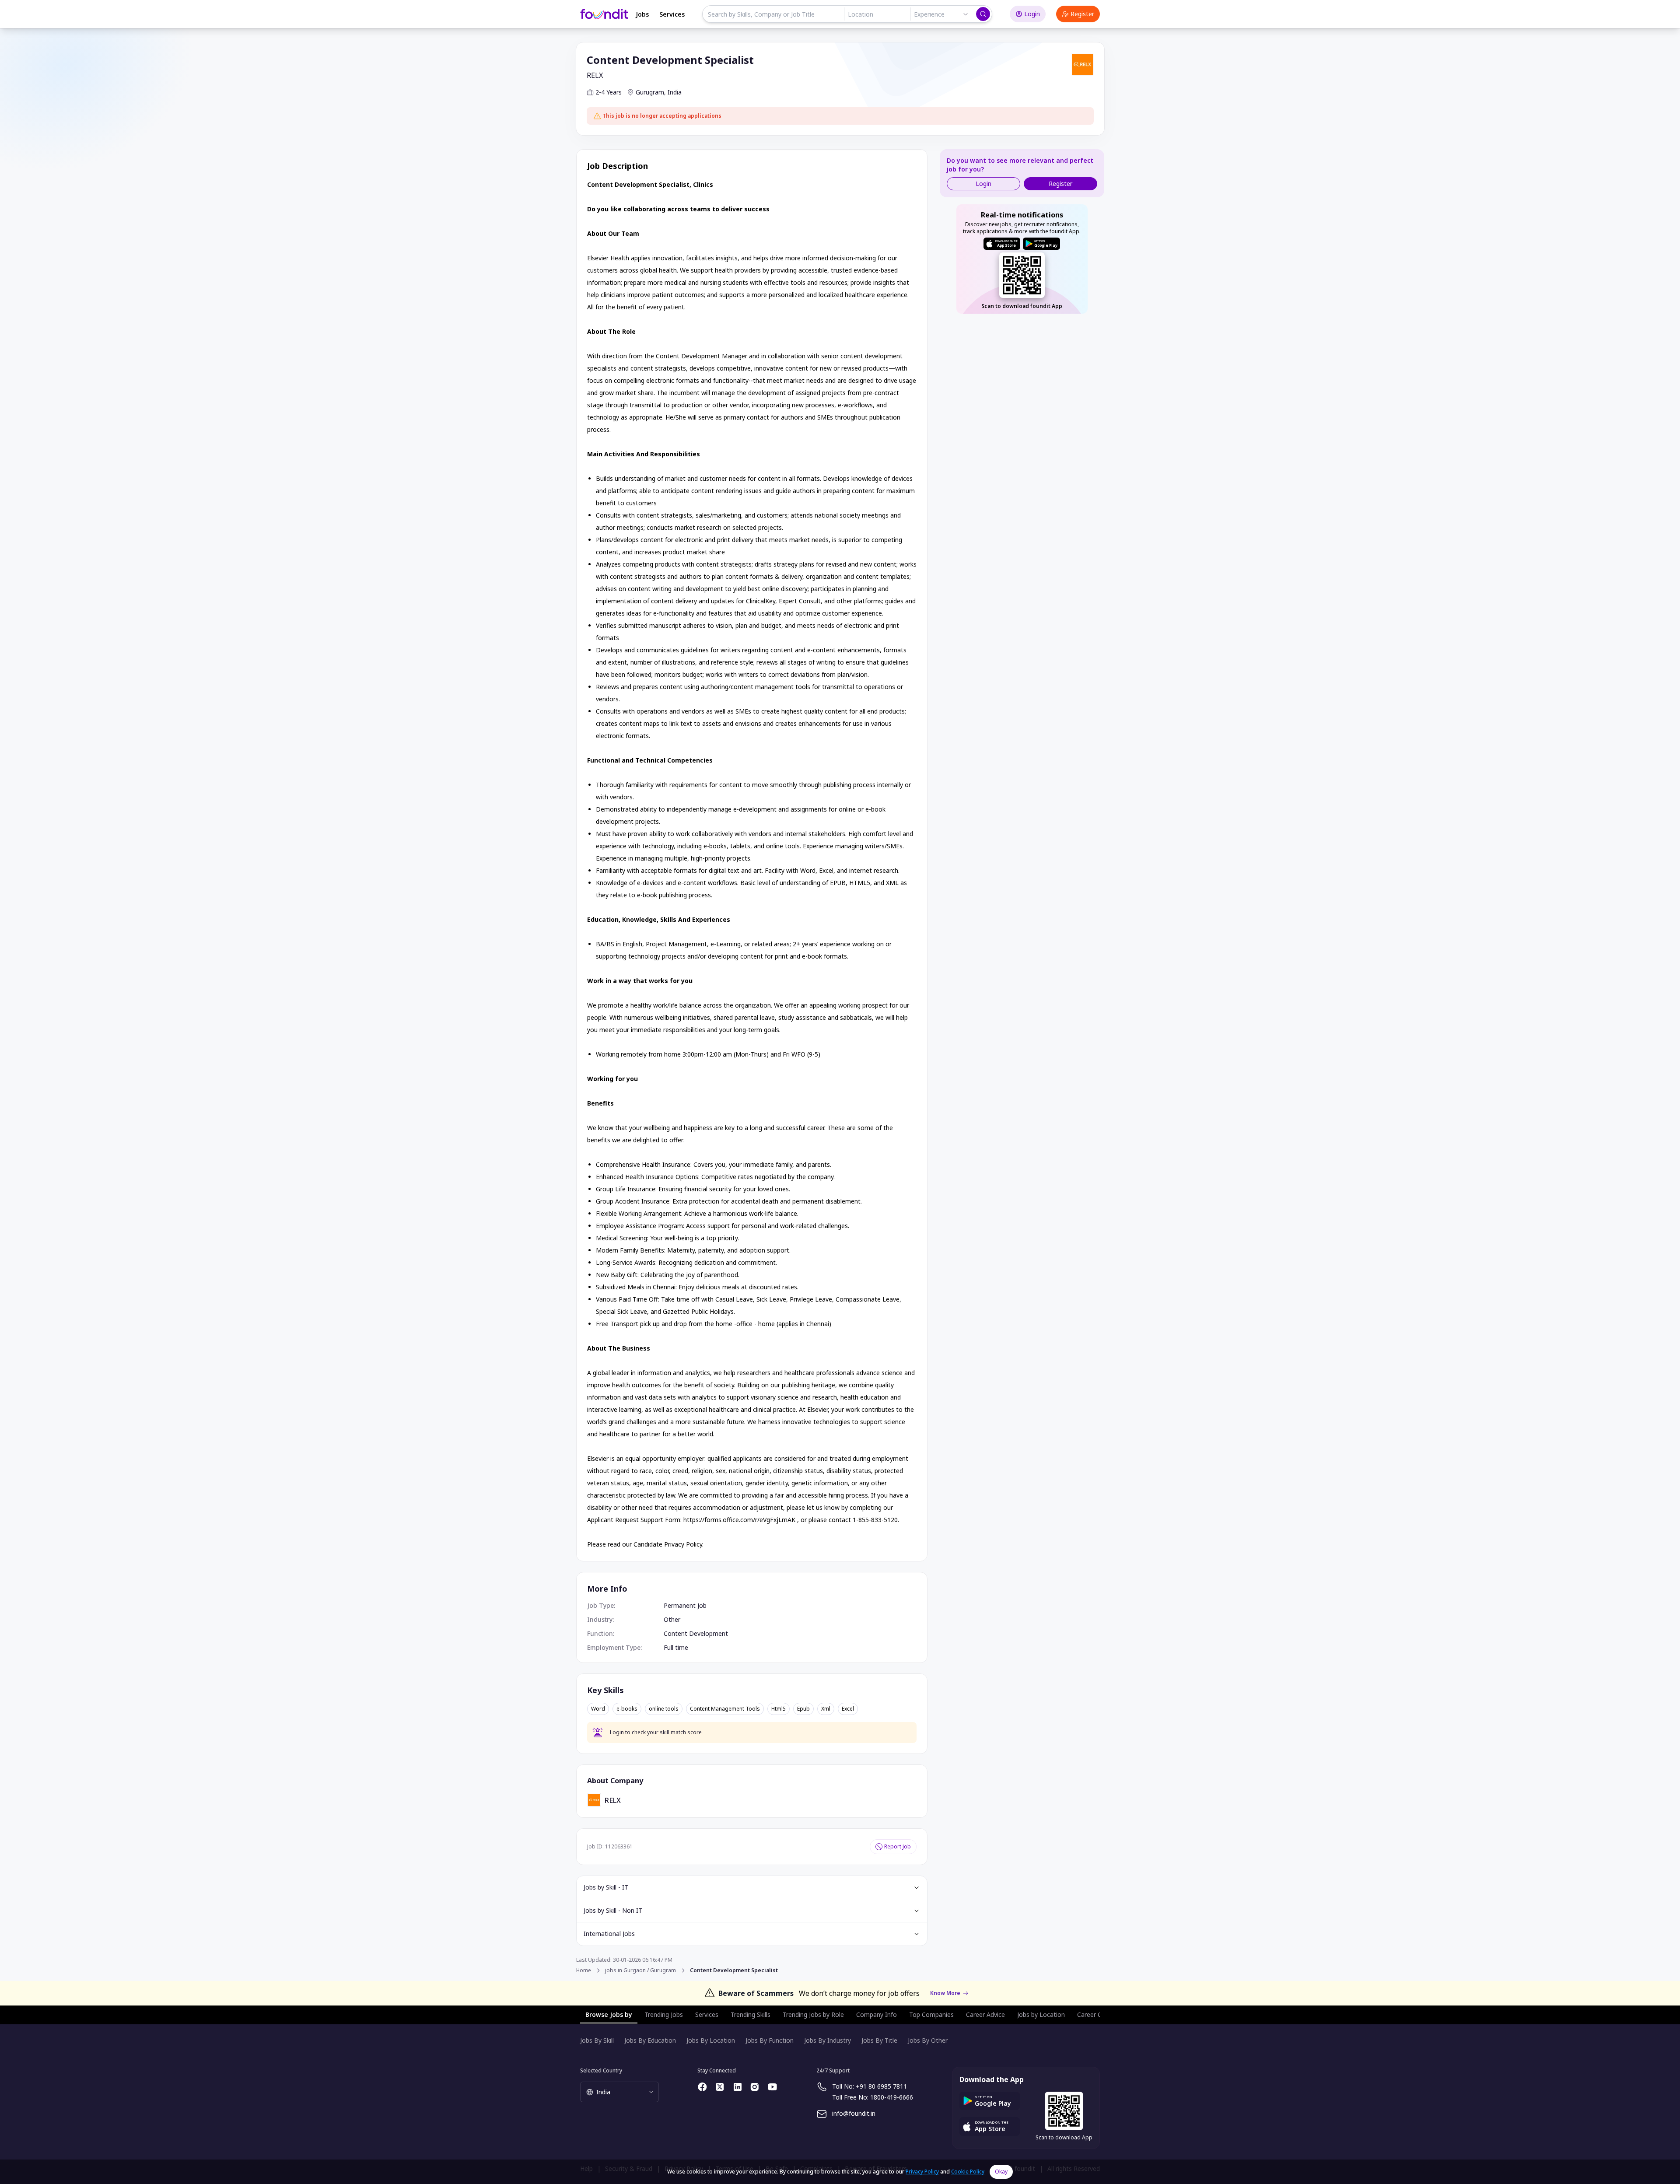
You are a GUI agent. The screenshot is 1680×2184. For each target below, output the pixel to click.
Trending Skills (751, 2014)
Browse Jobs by (609, 2014)
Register (1082, 14)
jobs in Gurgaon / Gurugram (640, 1970)
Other (672, 1619)
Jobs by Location (1041, 2014)
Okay (1001, 2172)
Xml (826, 1709)
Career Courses (1099, 2014)
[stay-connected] (703, 2087)
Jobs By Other (928, 2040)
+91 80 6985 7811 (881, 2086)
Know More (945, 1993)
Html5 (779, 1709)
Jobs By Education (650, 2040)
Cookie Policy (968, 2172)
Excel (848, 1709)
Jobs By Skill (597, 2040)
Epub (803, 1709)
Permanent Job (685, 1605)
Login (1032, 14)
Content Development (696, 1633)
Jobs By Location (711, 2040)
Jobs (642, 14)
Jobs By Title (879, 2040)
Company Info (877, 2014)
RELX (595, 75)
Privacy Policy (922, 2172)
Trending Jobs (664, 2014)
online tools (664, 1709)
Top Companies (931, 2014)
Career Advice (985, 2014)
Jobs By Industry (828, 2040)
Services (672, 14)
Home (584, 1970)
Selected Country (601, 2070)
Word (598, 1709)
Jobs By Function (770, 2040)
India (675, 92)
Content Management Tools (725, 1709)
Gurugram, (651, 92)
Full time (676, 1647)
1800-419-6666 (892, 2097)
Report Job (898, 1846)
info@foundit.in (854, 2113)
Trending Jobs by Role (813, 2014)
